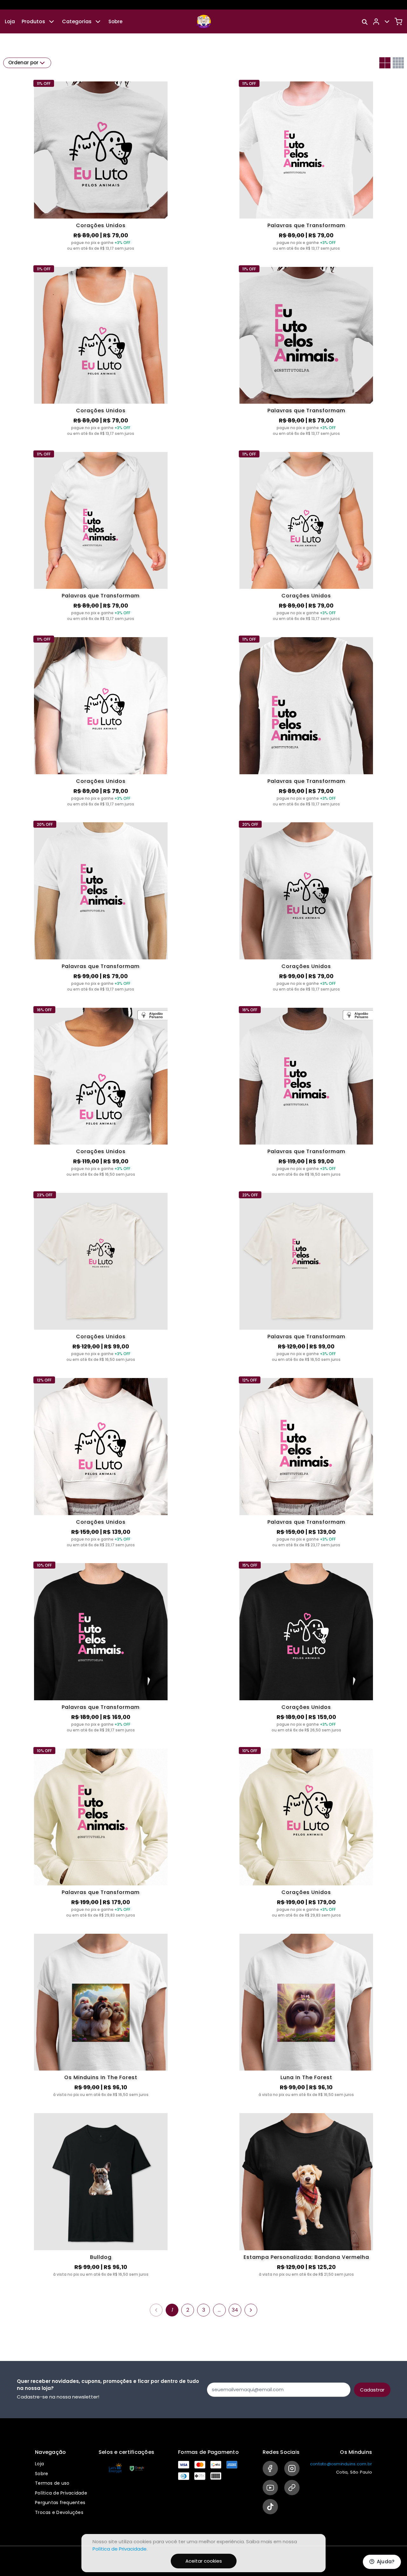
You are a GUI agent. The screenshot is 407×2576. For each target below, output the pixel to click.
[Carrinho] (398, 22)
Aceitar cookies (204, 2561)
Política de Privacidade (61, 2493)
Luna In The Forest (306, 2077)
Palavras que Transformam (306, 225)
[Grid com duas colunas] (385, 63)
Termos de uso (52, 2483)
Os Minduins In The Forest (101, 2077)
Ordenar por (23, 63)
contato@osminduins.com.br (341, 2464)
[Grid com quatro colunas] (398, 63)
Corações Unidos (101, 225)
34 (235, 2310)
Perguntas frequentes (60, 2503)
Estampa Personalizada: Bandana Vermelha (306, 2257)
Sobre (115, 21)
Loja (10, 21)
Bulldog (101, 2257)
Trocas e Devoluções (59, 2512)
